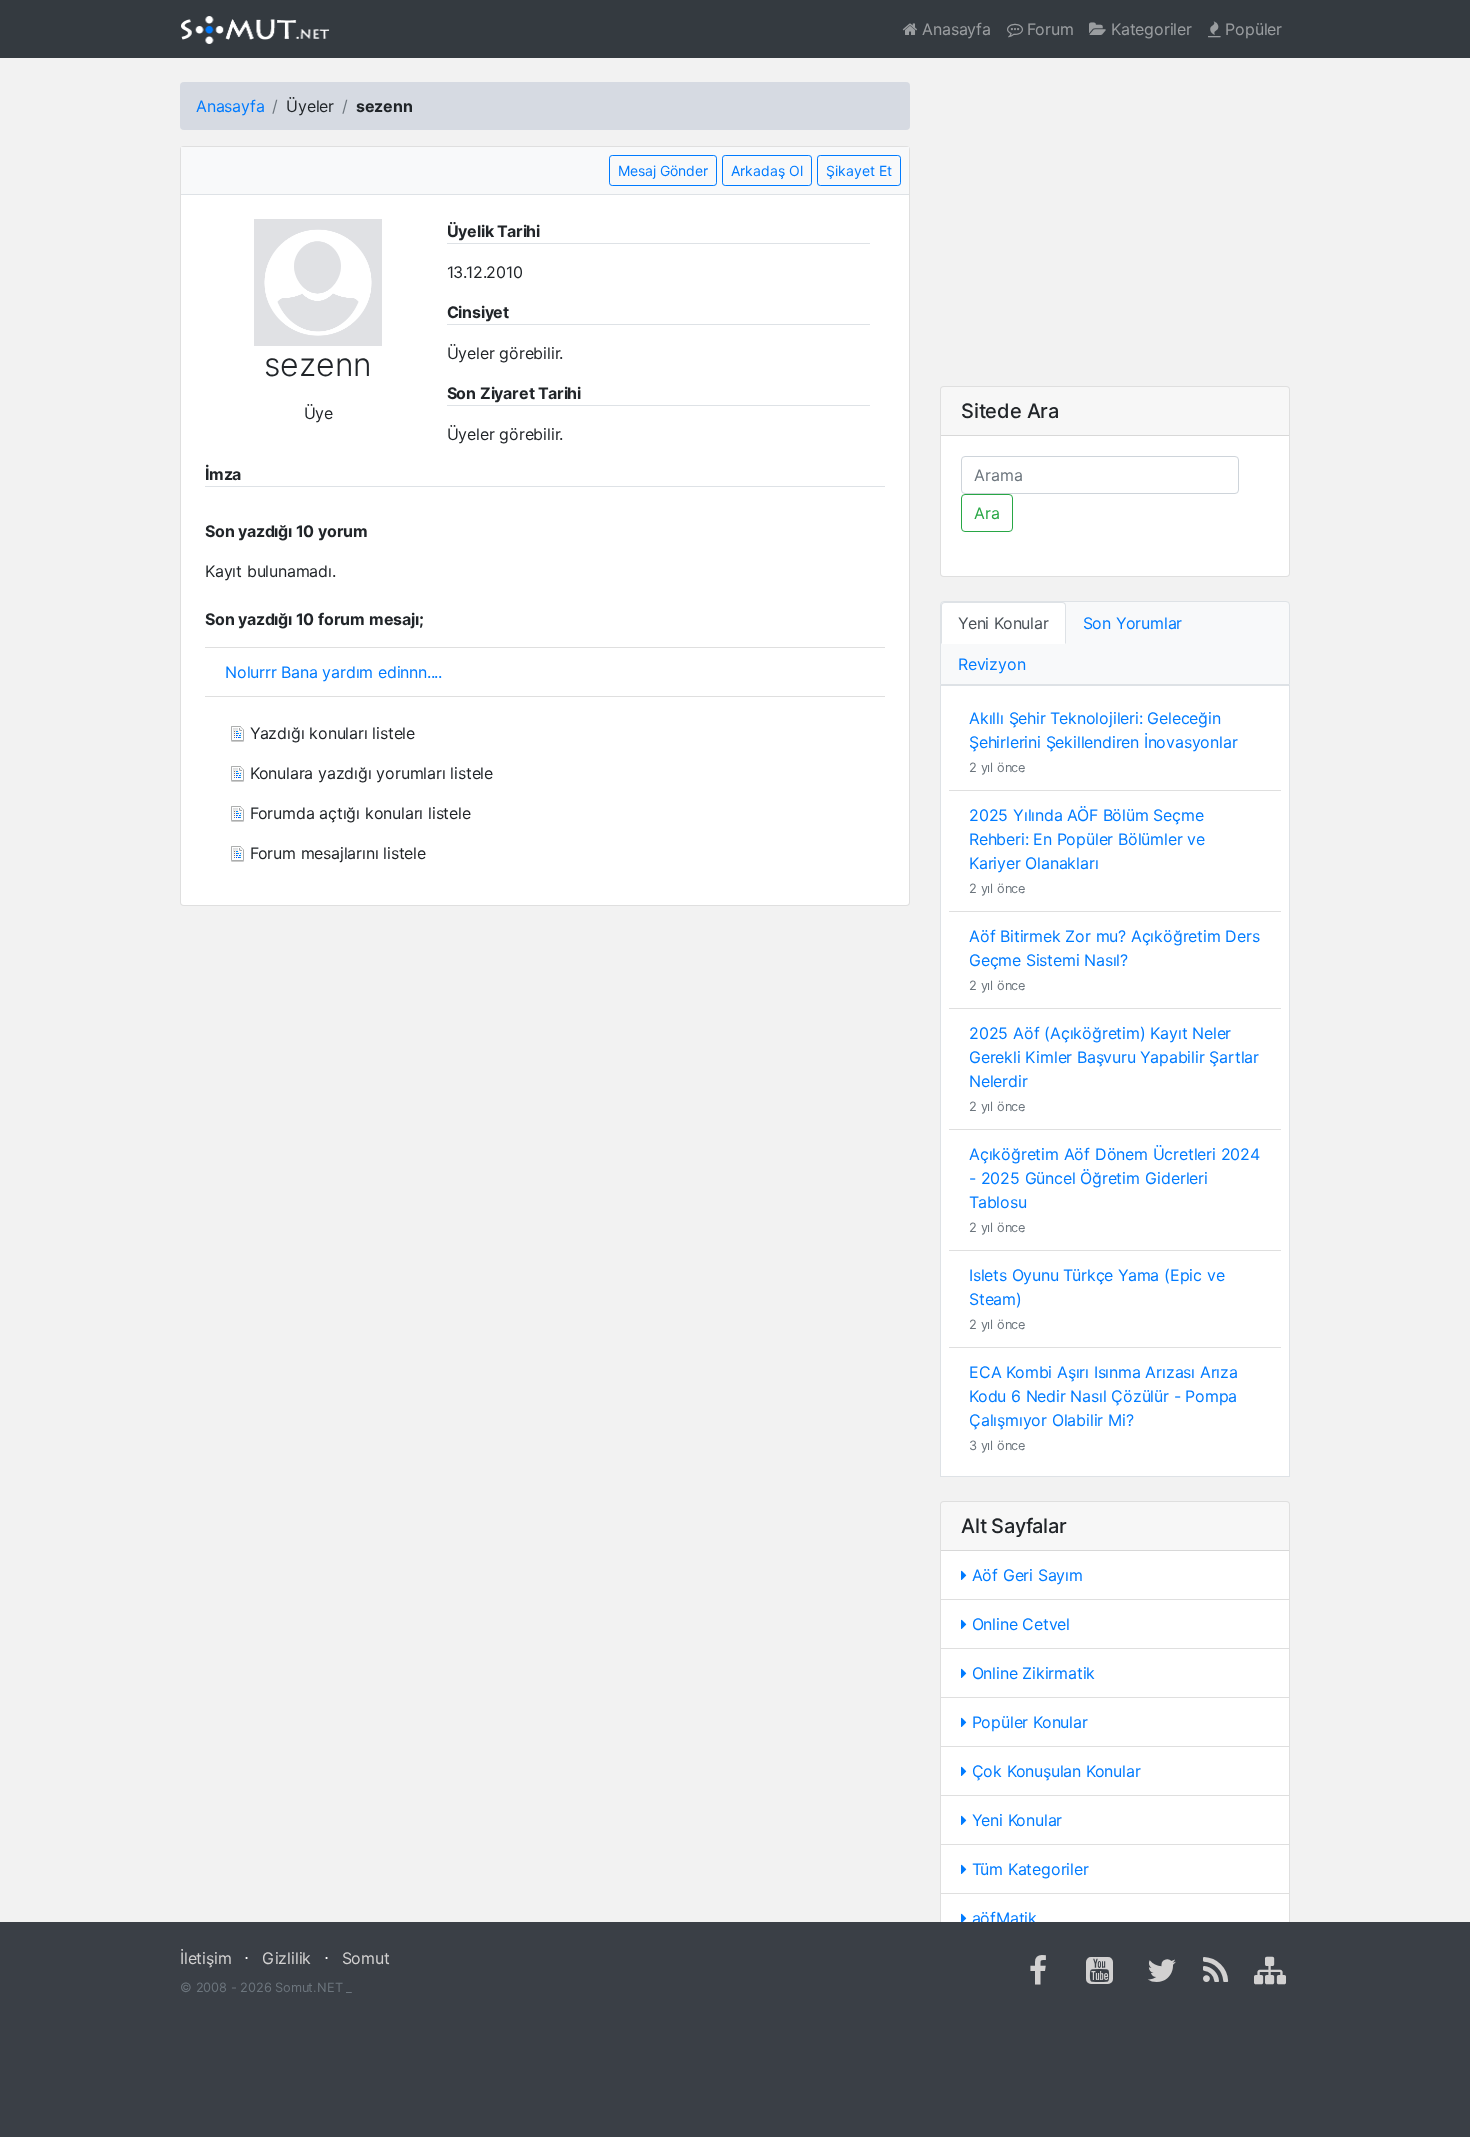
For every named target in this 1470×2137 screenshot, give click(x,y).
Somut (366, 1958)
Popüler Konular (1027, 1722)
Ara (987, 513)
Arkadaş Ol (767, 170)
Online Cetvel (1018, 1624)
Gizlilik (286, 1958)
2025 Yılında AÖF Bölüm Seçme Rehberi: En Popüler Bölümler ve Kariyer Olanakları (1087, 839)
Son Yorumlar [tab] (1133, 623)
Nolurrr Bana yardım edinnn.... (333, 672)
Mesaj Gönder (663, 170)
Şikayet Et (859, 170)
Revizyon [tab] (991, 664)
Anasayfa (954, 29)
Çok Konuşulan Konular (1054, 1771)
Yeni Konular (1014, 1820)
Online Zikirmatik (1031, 1673)
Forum (1048, 29)
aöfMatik (1002, 1918)
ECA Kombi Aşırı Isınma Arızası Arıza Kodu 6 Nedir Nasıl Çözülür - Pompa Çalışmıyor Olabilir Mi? (1103, 1396)
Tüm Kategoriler (1028, 1869)
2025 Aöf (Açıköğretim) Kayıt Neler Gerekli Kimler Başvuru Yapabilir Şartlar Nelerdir (1114, 1057)
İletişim (205, 1958)
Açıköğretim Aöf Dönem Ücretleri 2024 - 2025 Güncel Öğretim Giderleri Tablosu (1114, 1178)
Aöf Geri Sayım (1025, 1575)
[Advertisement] (1115, 222)
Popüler (1251, 29)
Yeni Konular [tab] (1003, 623)
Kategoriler (1149, 29)
